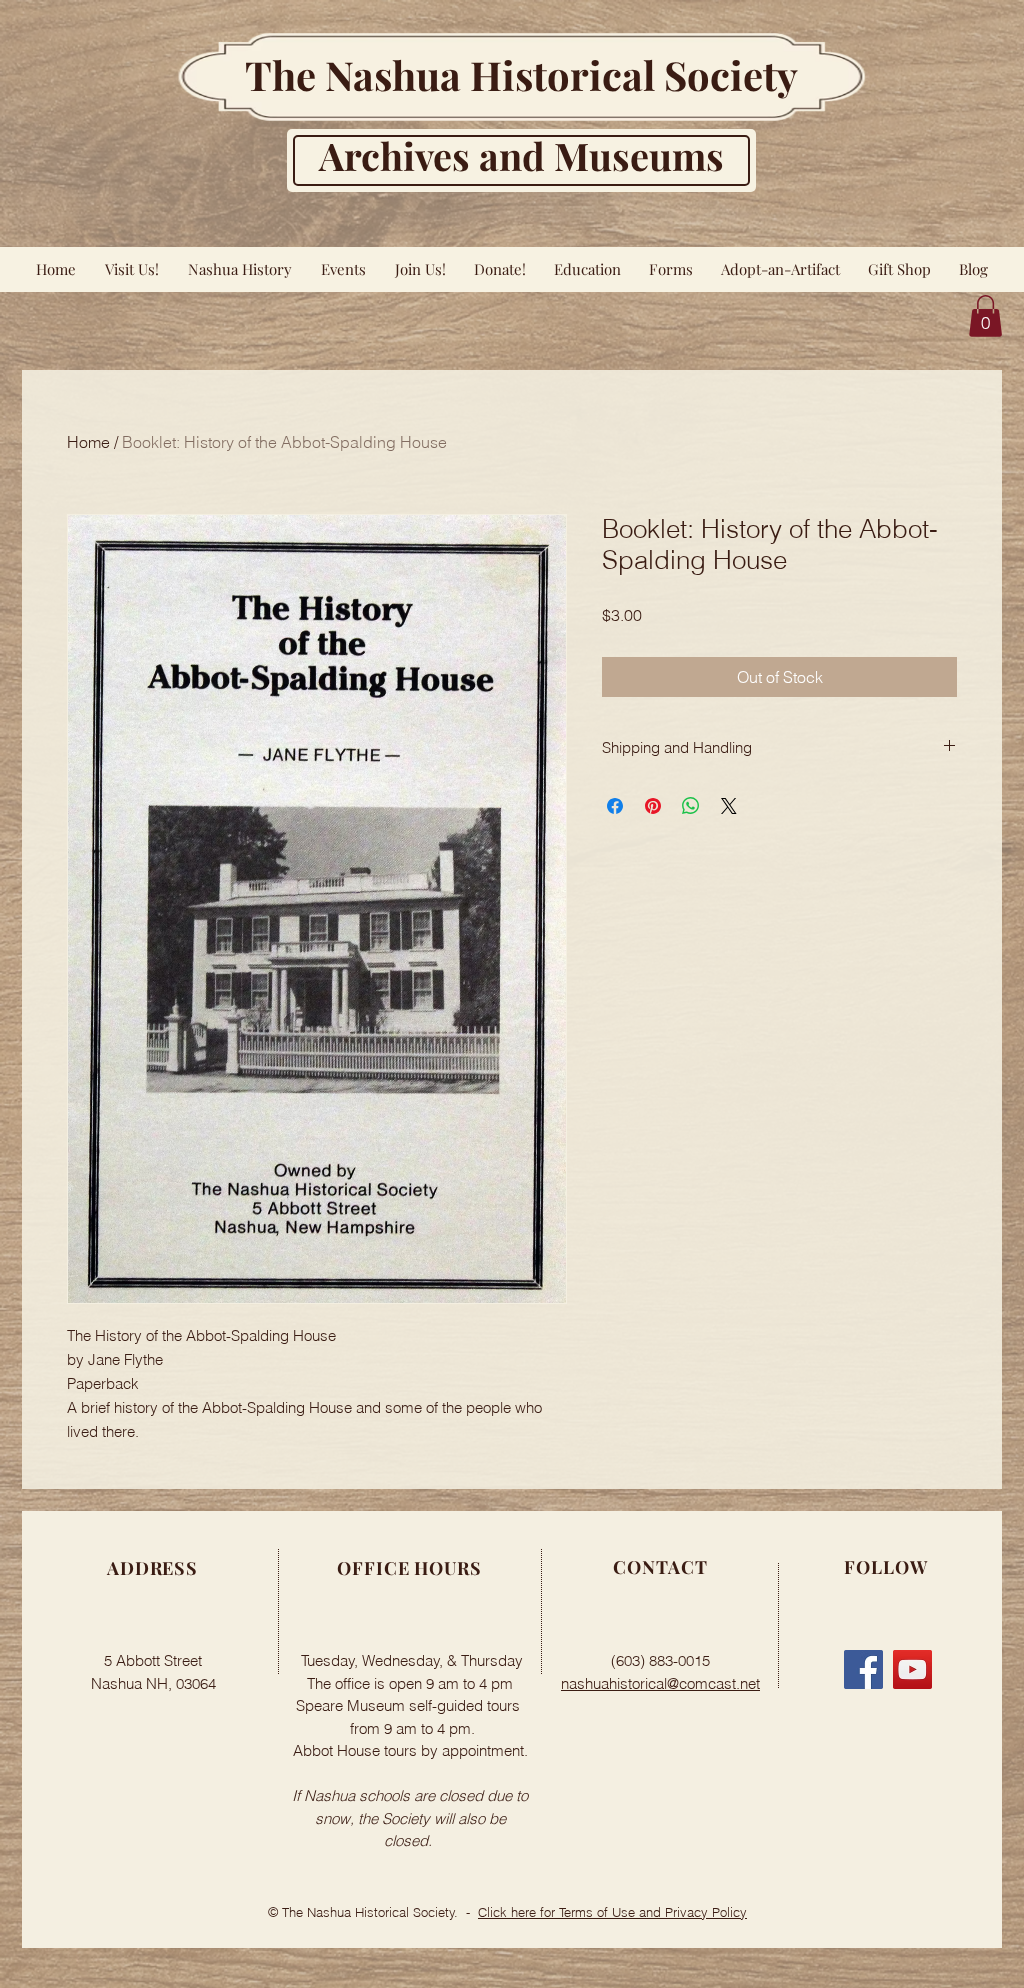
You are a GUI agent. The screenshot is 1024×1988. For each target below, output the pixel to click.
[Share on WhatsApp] (691, 806)
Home (88, 442)
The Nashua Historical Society (521, 74)
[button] (985, 316)
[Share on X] (729, 806)
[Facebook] (863, 1669)
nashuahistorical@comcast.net (660, 1683)
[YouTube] (912, 1669)
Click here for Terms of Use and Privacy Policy (612, 1912)
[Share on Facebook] (615, 806)
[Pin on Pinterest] (653, 806)
